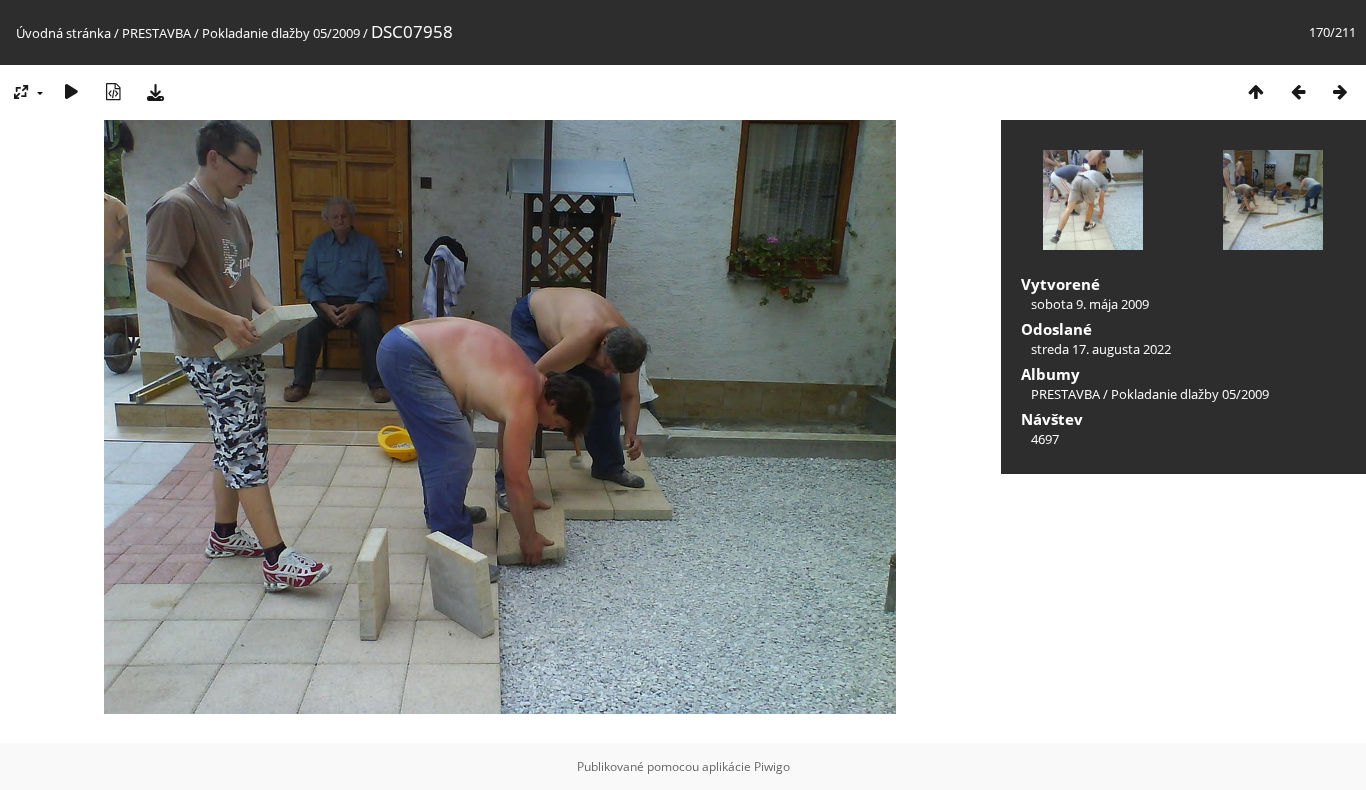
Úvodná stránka (63, 33)
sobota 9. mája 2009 (1090, 304)
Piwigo (772, 766)
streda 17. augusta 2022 (1101, 349)
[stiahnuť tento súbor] (155, 91)
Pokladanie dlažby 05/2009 (281, 33)
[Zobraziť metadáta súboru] (113, 91)
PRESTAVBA (158, 33)
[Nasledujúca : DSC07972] (1340, 91)
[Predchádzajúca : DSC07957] (1298, 91)
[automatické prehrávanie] (71, 91)
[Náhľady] (1256, 91)
